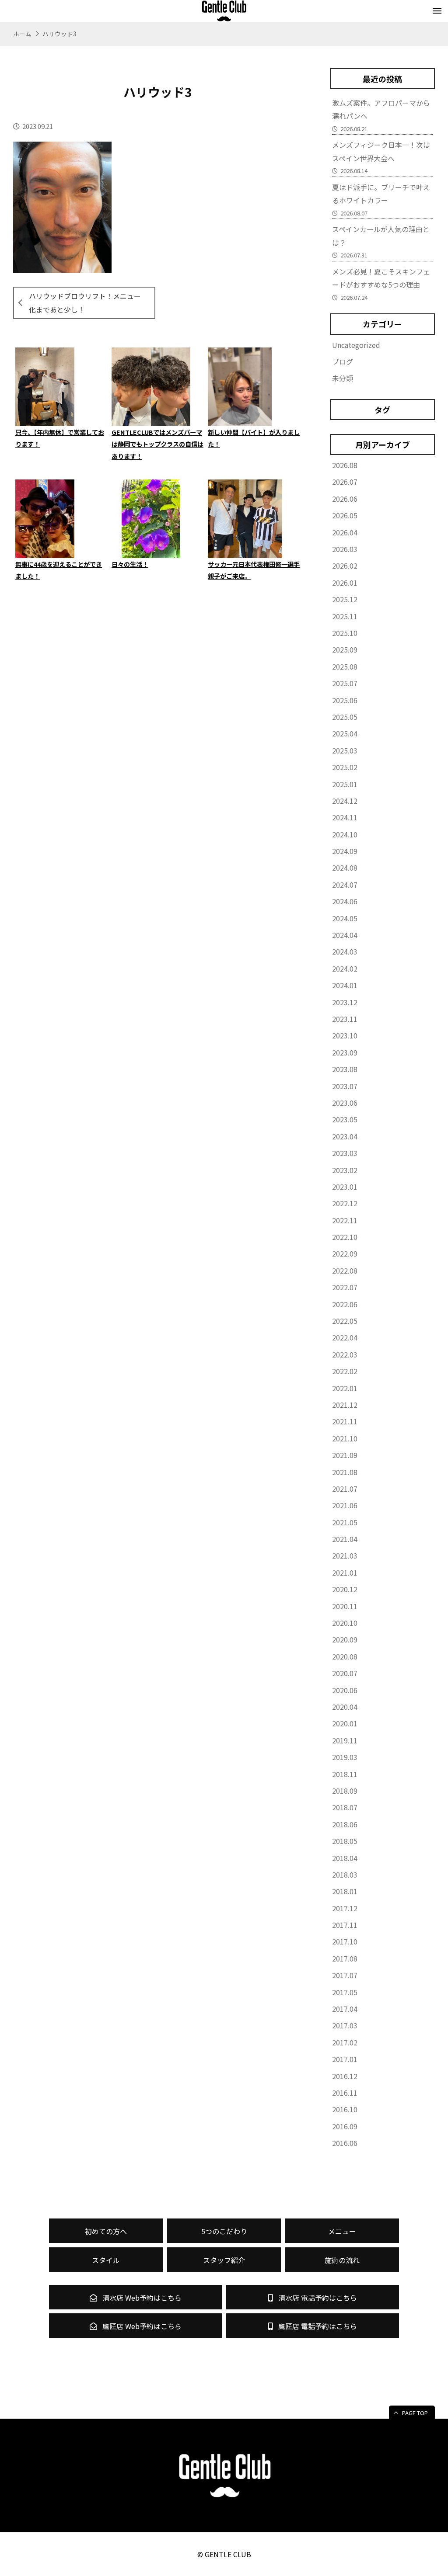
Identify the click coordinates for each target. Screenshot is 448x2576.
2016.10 (345, 2109)
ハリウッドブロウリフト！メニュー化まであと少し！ (85, 302)
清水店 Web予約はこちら (141, 2298)
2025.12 (345, 599)
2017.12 (345, 1908)
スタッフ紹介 (224, 2260)
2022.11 (345, 1220)
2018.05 (345, 1841)
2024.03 (345, 951)
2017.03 (345, 2025)
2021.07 (345, 1489)
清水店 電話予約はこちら (317, 2298)
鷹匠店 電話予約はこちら (317, 2326)
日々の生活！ (130, 564)
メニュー (342, 2231)
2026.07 (345, 482)
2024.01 (345, 985)
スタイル (106, 2260)
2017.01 (345, 2059)
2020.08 (345, 1656)
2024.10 (345, 834)
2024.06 (345, 901)
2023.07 (345, 1086)
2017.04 (345, 2009)
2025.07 (345, 683)
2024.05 (345, 918)
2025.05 (345, 717)
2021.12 (345, 1405)
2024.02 (345, 969)
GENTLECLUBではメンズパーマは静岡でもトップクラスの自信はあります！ (157, 444)
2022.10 (345, 1237)
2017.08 (345, 1958)
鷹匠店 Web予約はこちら (141, 2326)
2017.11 (345, 1925)
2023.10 (345, 1035)
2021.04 (345, 1539)
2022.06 (345, 1304)
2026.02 (345, 566)
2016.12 (345, 2076)
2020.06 (345, 1690)
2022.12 (345, 1203)
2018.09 (345, 1791)
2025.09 (345, 649)
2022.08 (345, 1271)
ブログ (343, 361)
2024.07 (345, 885)
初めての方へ (106, 2231)
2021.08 (345, 1472)
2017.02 (345, 2042)
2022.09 (345, 1253)
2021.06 (345, 1505)
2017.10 (345, 1941)
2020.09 (345, 1639)
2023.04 (345, 1136)
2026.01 (345, 583)
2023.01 (345, 1187)
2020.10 (345, 1623)
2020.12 (345, 1589)
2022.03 (345, 1354)
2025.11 (345, 616)
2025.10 (345, 633)
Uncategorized (356, 345)
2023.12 (345, 1002)
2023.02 (345, 1170)
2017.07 (345, 1975)
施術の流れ (342, 2260)
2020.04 (345, 1707)
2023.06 (345, 1103)
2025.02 (345, 767)
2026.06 (345, 499)
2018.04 (345, 1858)
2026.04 (345, 532)
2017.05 (345, 1992)
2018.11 (345, 1774)
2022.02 (345, 1371)
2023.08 (345, 1069)
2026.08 (345, 465)
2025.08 (345, 667)
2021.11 (345, 1421)
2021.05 (345, 1522)
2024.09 (345, 851)
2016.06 (345, 2143)
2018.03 (345, 1875)
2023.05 (345, 1119)
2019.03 (345, 1757)
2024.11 (345, 817)
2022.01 (345, 1388)
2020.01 (345, 1723)
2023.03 (345, 1153)
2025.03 (345, 750)
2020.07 (345, 1673)
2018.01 (345, 1891)
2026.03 (345, 549)
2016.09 (345, 2126)
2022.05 (345, 1321)
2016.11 (345, 2093)
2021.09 (345, 1455)
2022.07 (345, 1287)
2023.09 (345, 1052)
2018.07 (345, 1807)
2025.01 (345, 784)
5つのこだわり (224, 2231)
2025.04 (345, 733)
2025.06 (345, 700)
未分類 (343, 378)
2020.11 (345, 1606)
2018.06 (345, 1824)
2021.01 (345, 1573)
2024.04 (345, 935)
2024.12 (345, 801)
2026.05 (345, 515)
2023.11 (345, 1019)
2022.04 (345, 1337)
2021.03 (345, 1555)
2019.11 (345, 1740)
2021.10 (345, 1438)
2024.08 (345, 868)
